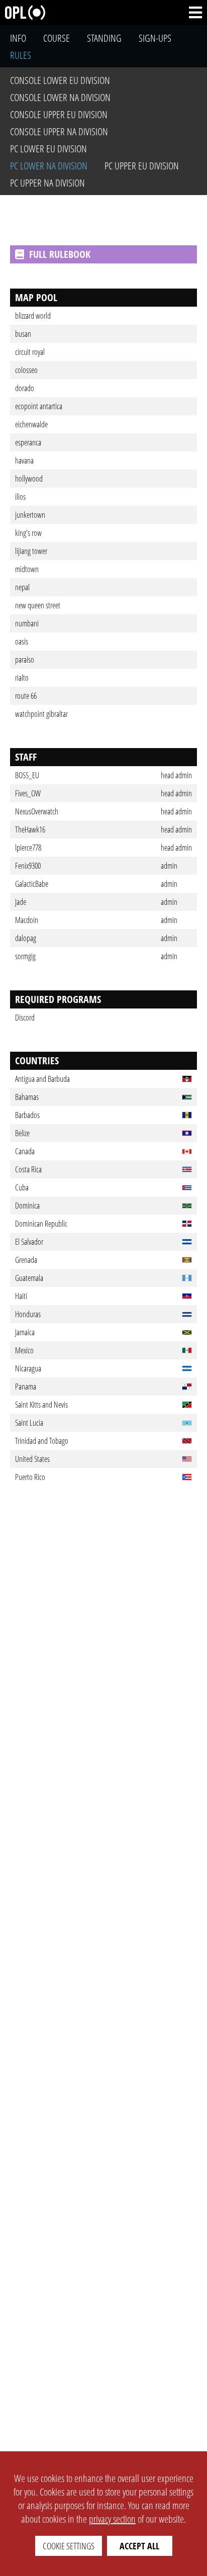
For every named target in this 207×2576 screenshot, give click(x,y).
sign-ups (155, 38)
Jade (21, 902)
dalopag (26, 938)
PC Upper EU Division (142, 166)
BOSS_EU (27, 775)
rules (21, 55)
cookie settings (69, 2546)
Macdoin (27, 920)
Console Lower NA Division (60, 97)
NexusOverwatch (37, 811)
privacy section (112, 2519)
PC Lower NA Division (49, 166)
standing (104, 38)
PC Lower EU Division (48, 149)
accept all (139, 2546)
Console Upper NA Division (59, 131)
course (57, 38)
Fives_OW (28, 793)
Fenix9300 (28, 866)
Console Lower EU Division (60, 80)
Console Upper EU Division (59, 114)
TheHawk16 (30, 830)
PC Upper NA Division (47, 183)
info (18, 38)
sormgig (25, 956)
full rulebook (60, 254)
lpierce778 (28, 848)
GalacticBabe (32, 884)
